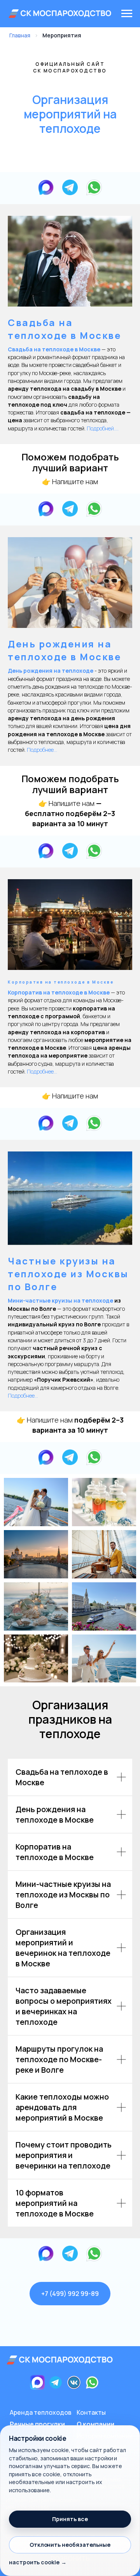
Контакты (91, 2412)
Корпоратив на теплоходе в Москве (61, 982)
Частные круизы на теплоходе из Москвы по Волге (68, 1274)
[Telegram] (70, 187)
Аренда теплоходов (41, 2412)
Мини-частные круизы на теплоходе (60, 1300)
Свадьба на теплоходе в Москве (64, 329)
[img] (60, 2360)
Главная (20, 35)
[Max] (46, 187)
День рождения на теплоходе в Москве (64, 650)
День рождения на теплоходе (51, 671)
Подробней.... (102, 428)
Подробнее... (42, 750)
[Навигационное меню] (127, 14)
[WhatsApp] (94, 187)
